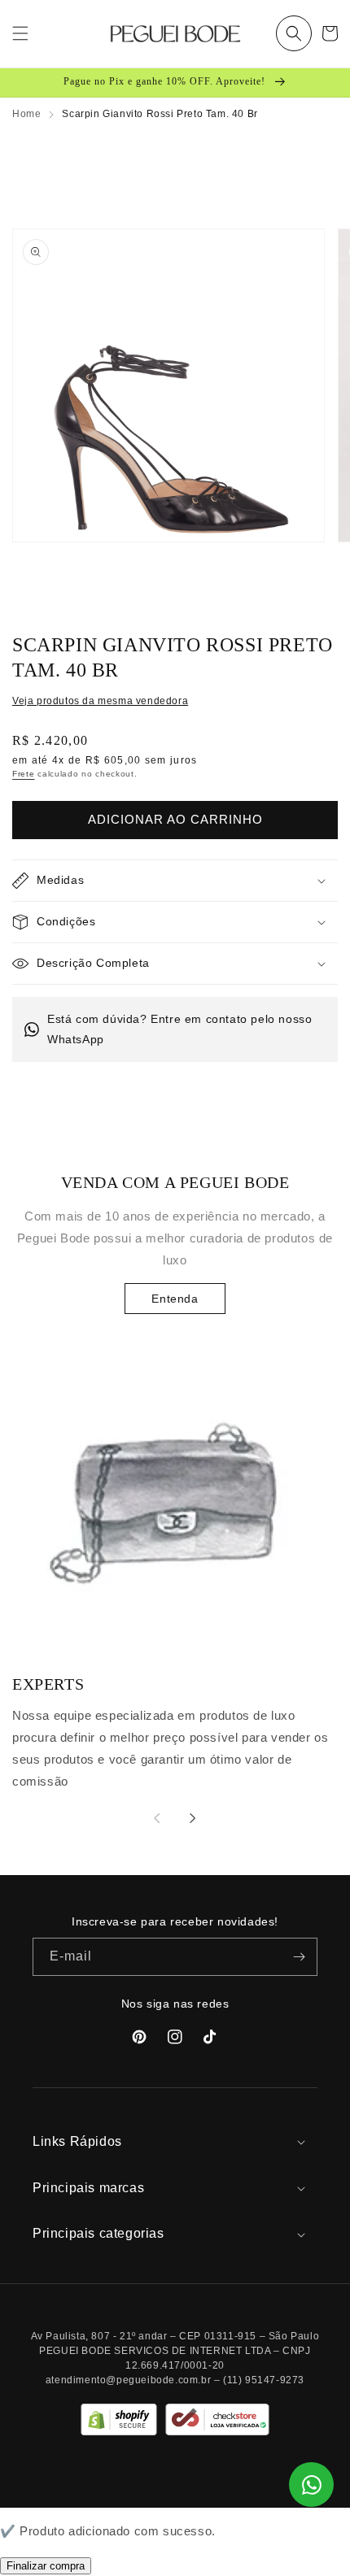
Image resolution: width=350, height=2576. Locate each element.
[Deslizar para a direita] (193, 1818)
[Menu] (20, 33)
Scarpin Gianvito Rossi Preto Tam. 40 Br (160, 114)
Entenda (175, 1299)
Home (26, 114)
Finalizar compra (46, 2566)
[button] (294, 33)
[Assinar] (299, 1957)
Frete (24, 774)
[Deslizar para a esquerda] (157, 1818)
